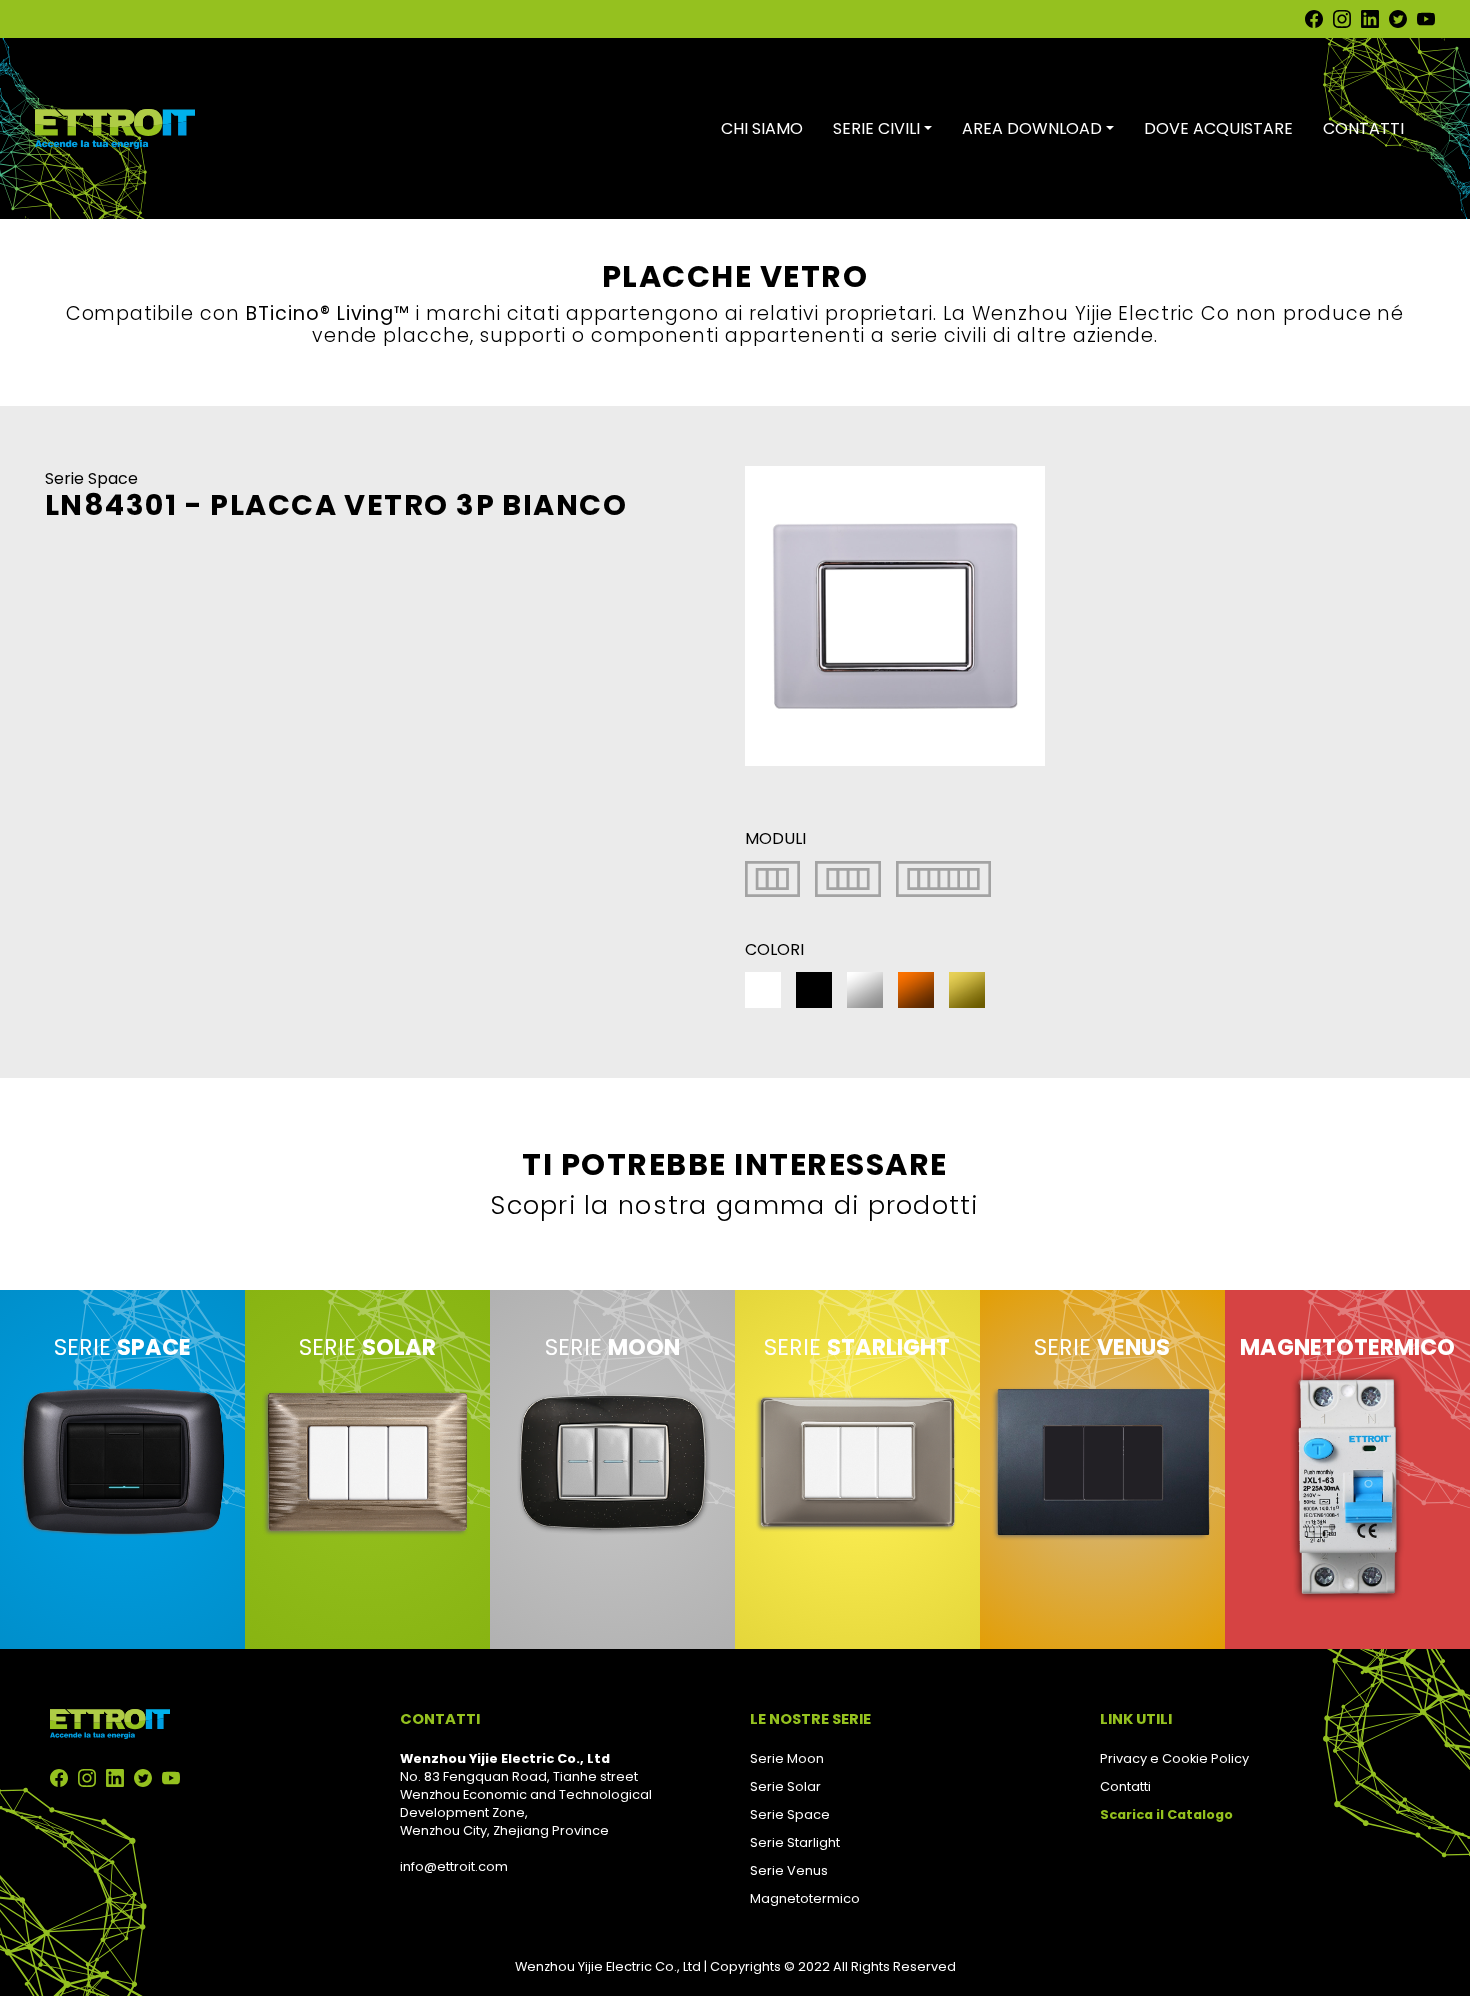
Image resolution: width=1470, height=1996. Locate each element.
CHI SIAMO (762, 128)
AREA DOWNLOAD (1032, 128)
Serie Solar (785, 1786)
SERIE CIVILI (876, 128)
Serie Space (790, 1814)
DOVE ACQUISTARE (1218, 128)
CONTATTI (1363, 128)
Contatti (1125, 1786)
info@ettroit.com (454, 1866)
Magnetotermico (805, 1898)
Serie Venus (789, 1870)
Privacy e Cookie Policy (1174, 1758)
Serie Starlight (795, 1842)
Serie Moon (787, 1758)
